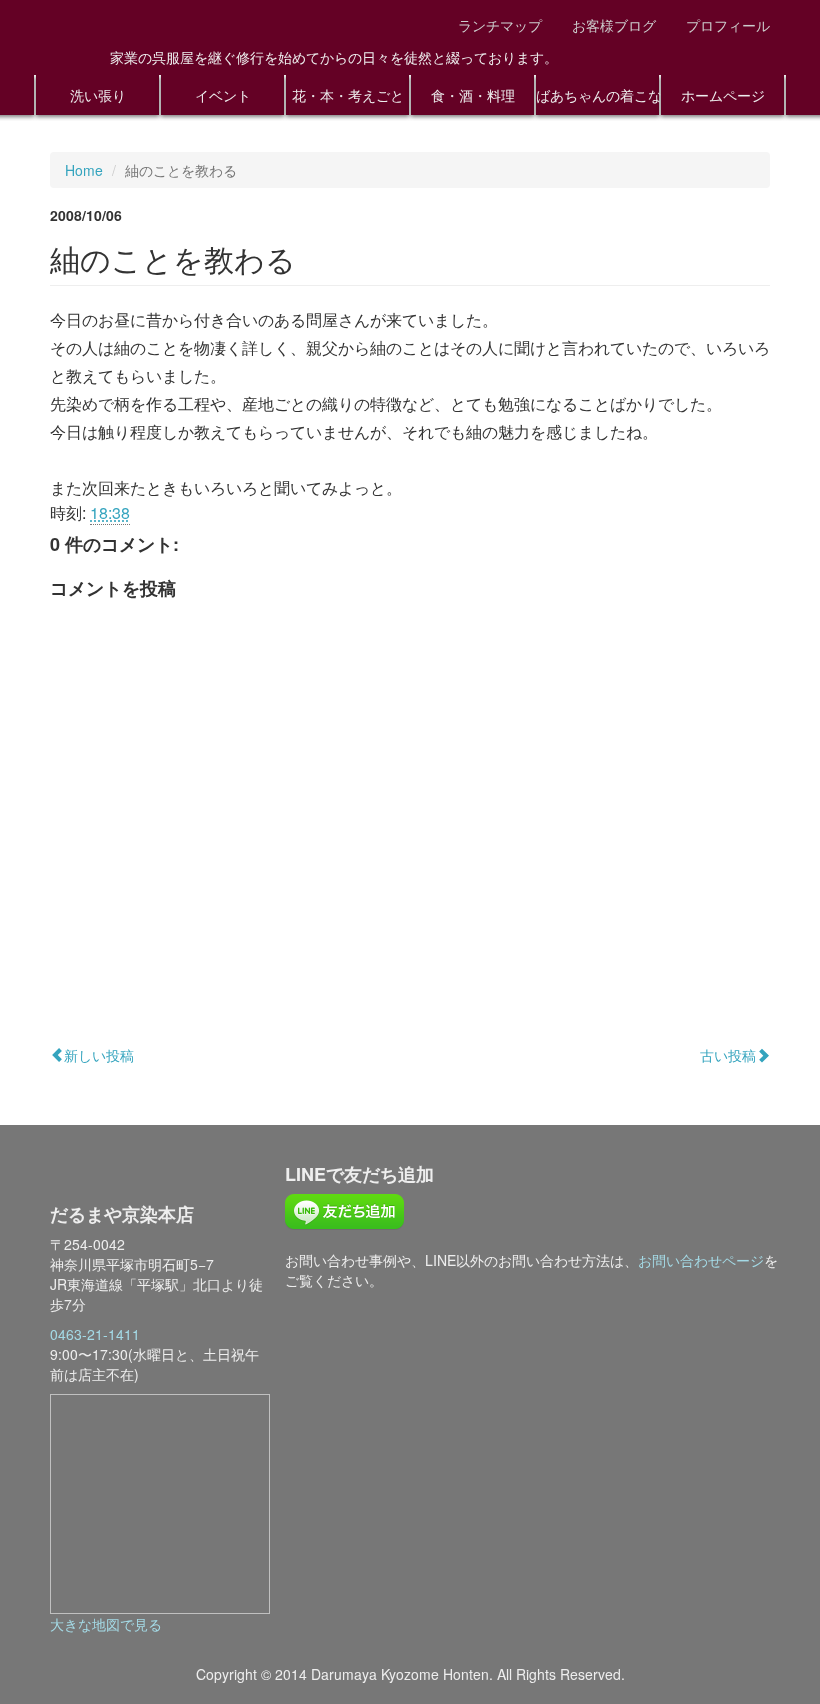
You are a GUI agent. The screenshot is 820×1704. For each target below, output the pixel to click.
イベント (223, 95)
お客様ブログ (614, 25)
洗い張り (98, 95)
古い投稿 (728, 1055)
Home (84, 170)
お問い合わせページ (701, 1260)
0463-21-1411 (95, 1334)
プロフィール (728, 25)
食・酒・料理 (473, 95)
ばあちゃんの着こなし (597, 95)
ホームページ (723, 95)
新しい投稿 (99, 1055)
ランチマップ (500, 25)
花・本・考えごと (348, 95)
